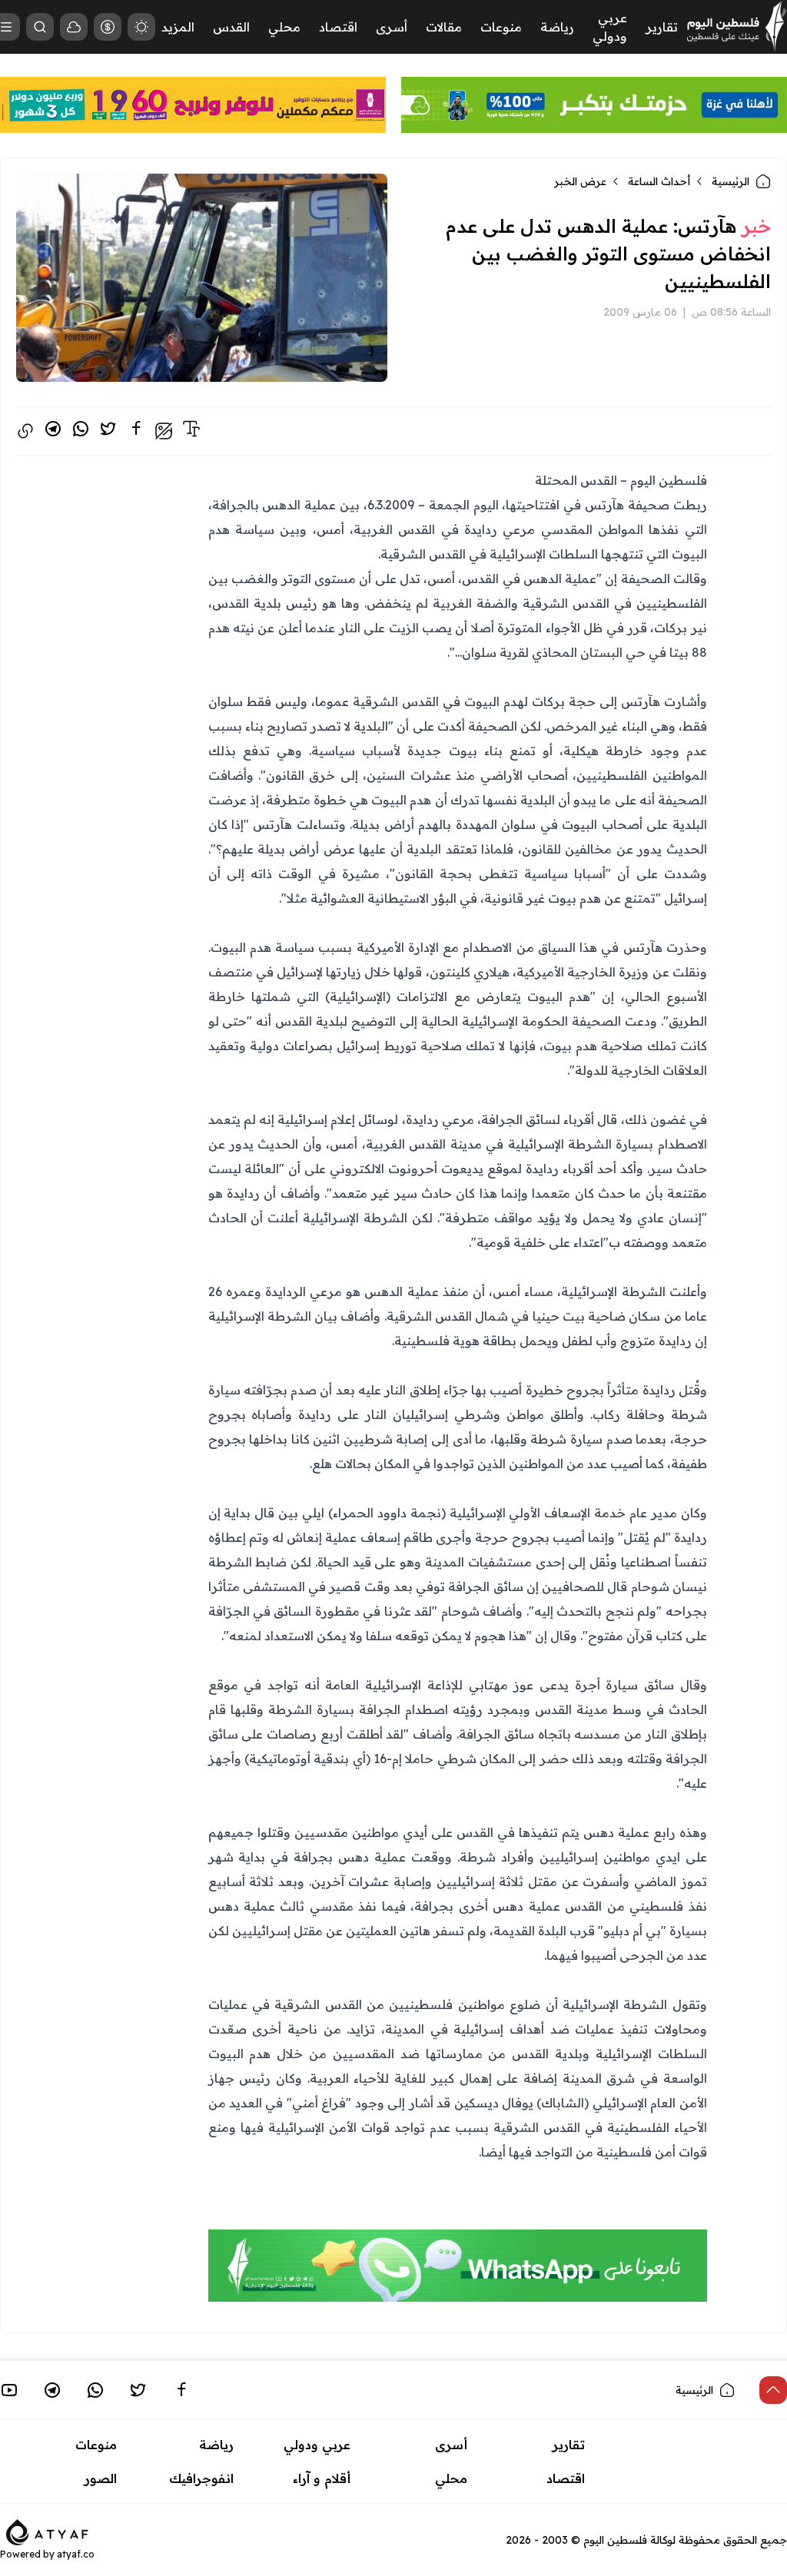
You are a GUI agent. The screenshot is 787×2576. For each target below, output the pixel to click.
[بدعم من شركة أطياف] (47, 2531)
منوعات (501, 27)
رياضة (557, 27)
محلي (284, 27)
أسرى (392, 27)
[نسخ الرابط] (25, 431)
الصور (101, 2478)
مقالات (444, 27)
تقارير (662, 27)
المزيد (178, 27)
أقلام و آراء (322, 2478)
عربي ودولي (317, 2445)
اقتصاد (338, 27)
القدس (231, 27)
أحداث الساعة (659, 181)
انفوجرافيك (201, 2478)
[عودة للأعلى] (773, 2390)
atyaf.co (76, 2554)
